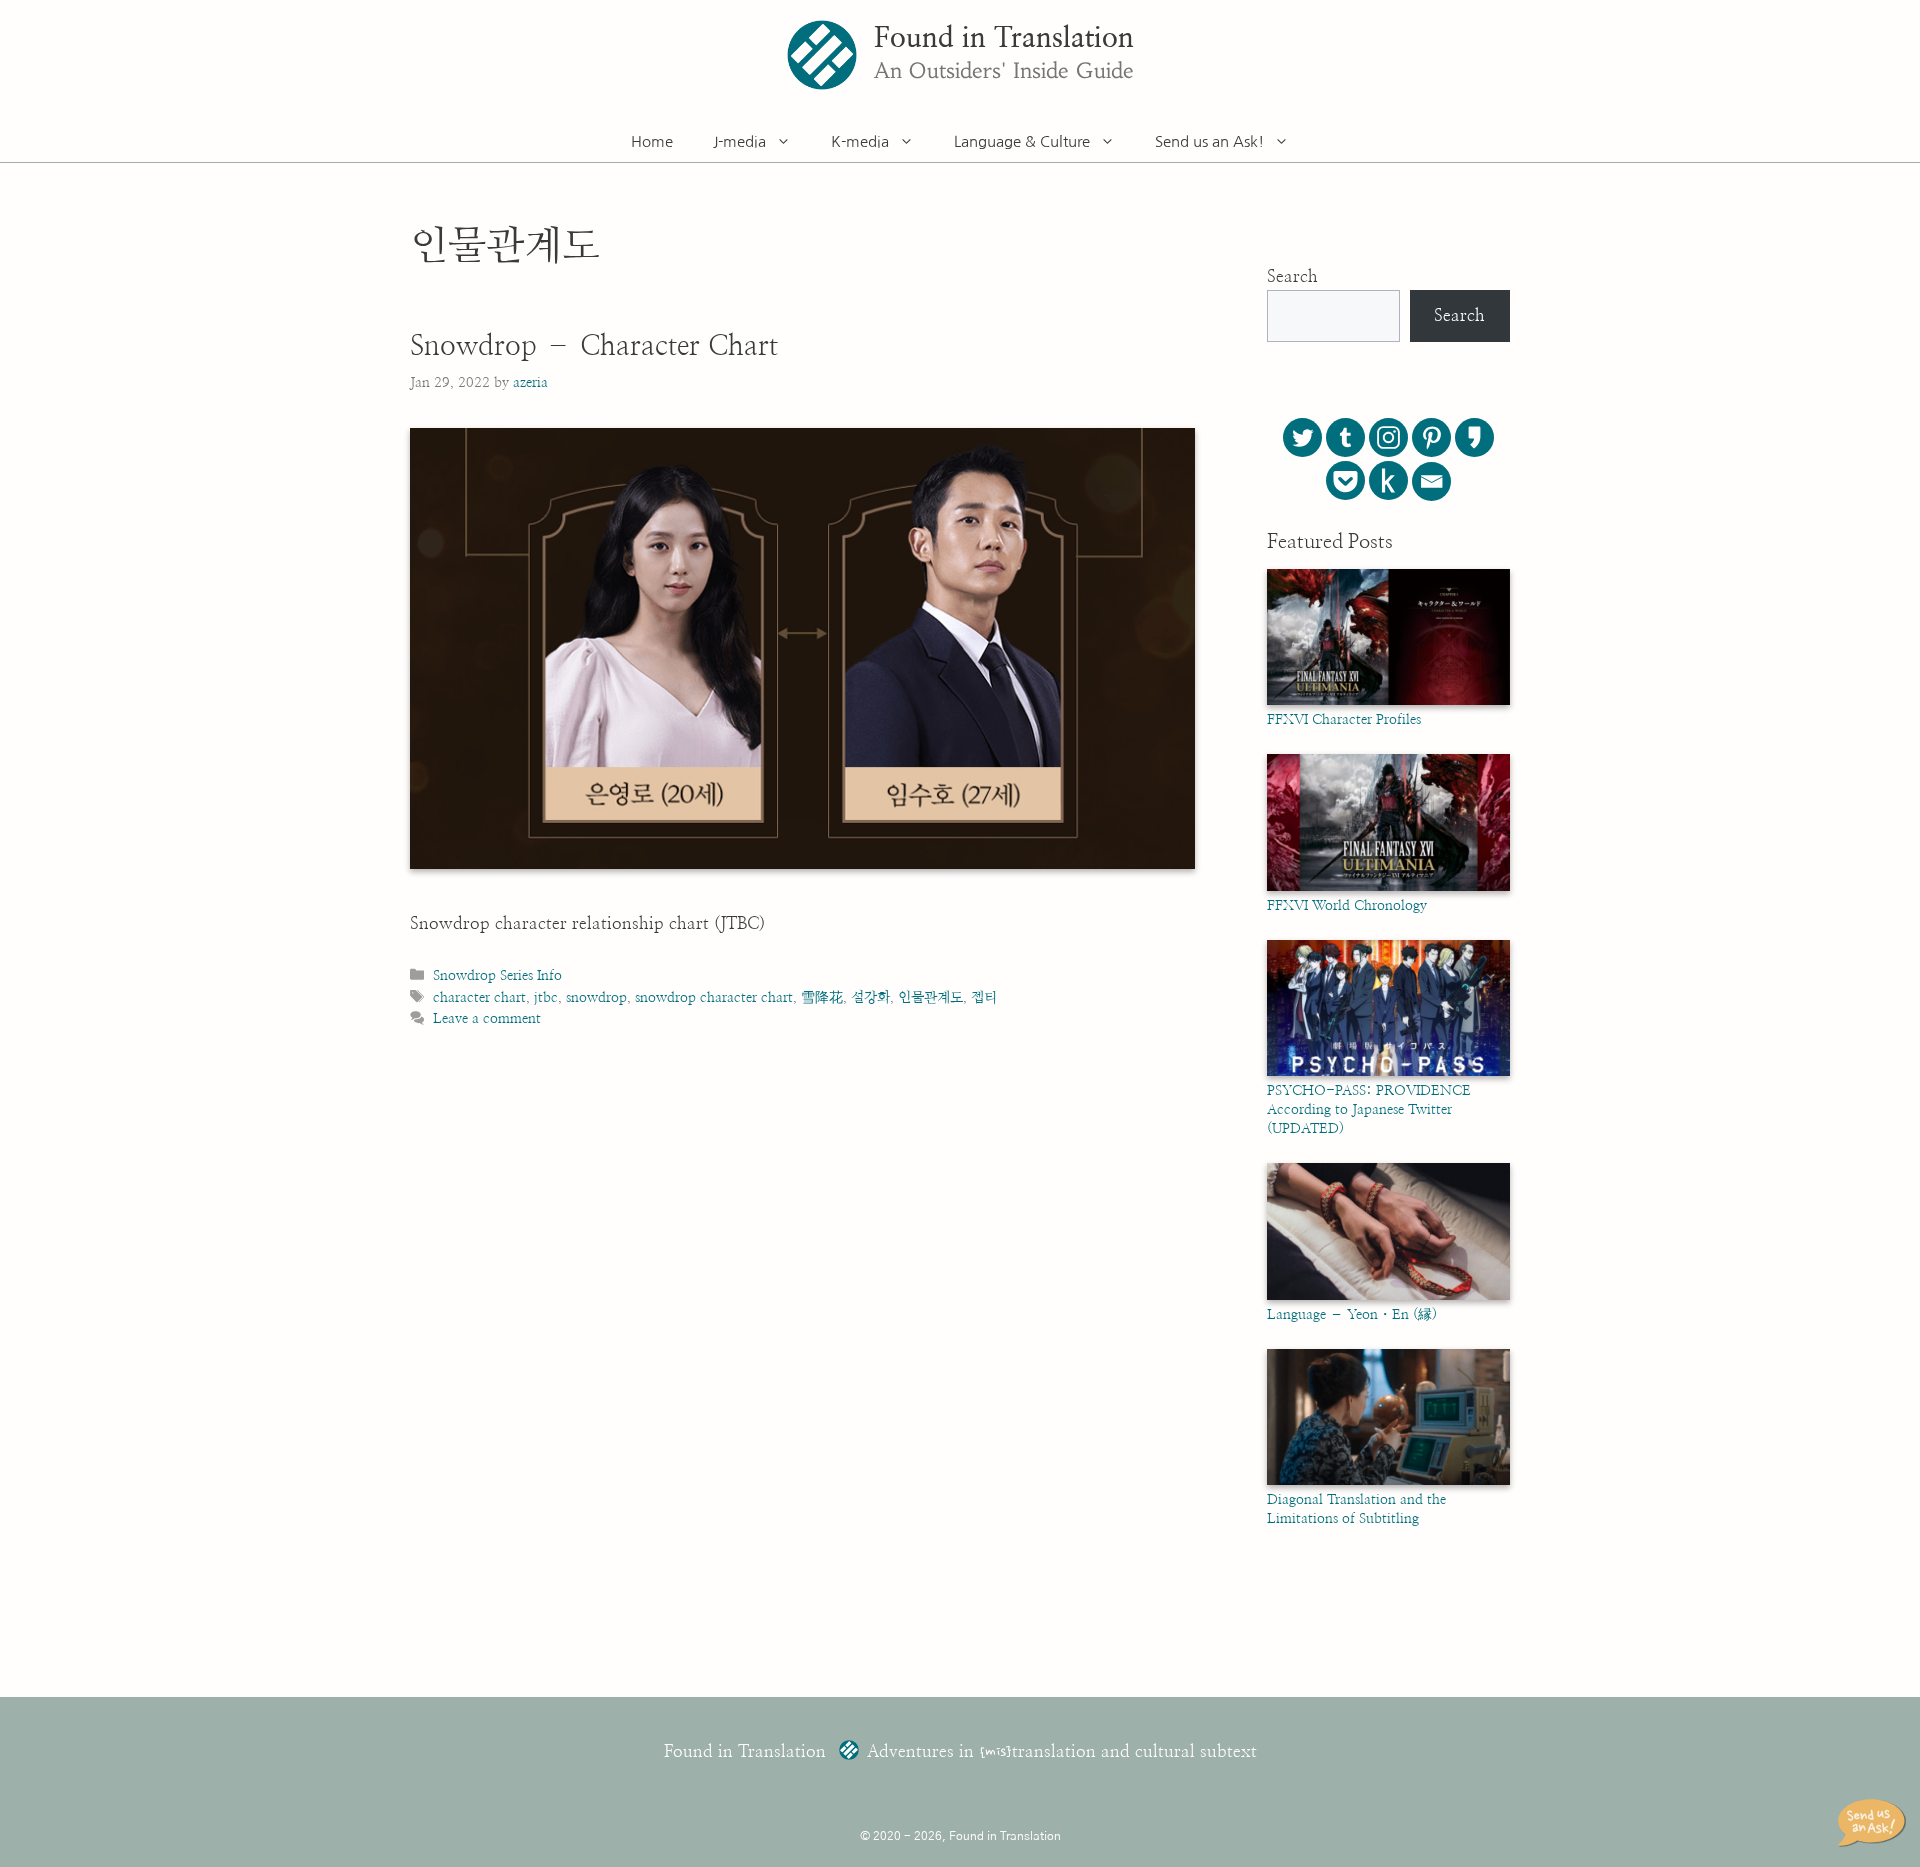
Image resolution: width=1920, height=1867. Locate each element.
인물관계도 (930, 997)
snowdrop (596, 997)
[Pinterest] (1431, 437)
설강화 (870, 997)
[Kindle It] (1388, 480)
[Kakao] (1474, 437)
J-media (739, 141)
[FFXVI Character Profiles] (1388, 701)
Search (1292, 276)
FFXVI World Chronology (1347, 906)
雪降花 (822, 997)
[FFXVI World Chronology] (1388, 887)
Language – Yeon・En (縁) (1352, 1315)
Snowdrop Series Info (497, 975)
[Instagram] (1388, 437)
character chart (479, 997)
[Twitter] (1302, 437)
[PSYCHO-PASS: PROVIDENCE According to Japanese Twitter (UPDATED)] (1388, 1072)
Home (652, 141)
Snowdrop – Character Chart (594, 347)
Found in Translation (1004, 39)
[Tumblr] (1345, 437)
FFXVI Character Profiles (1344, 720)
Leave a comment (487, 1018)
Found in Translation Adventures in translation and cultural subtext (960, 1751)
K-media (860, 141)
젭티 (984, 997)
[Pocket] (1345, 480)
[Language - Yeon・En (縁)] (1388, 1296)
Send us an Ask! (1209, 141)
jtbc (546, 997)
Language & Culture (1022, 141)
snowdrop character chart (714, 997)
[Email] (1431, 481)
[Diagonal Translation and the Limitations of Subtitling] (1388, 1481)
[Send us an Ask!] (1875, 1823)
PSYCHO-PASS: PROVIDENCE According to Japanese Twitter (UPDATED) (1369, 1110)
